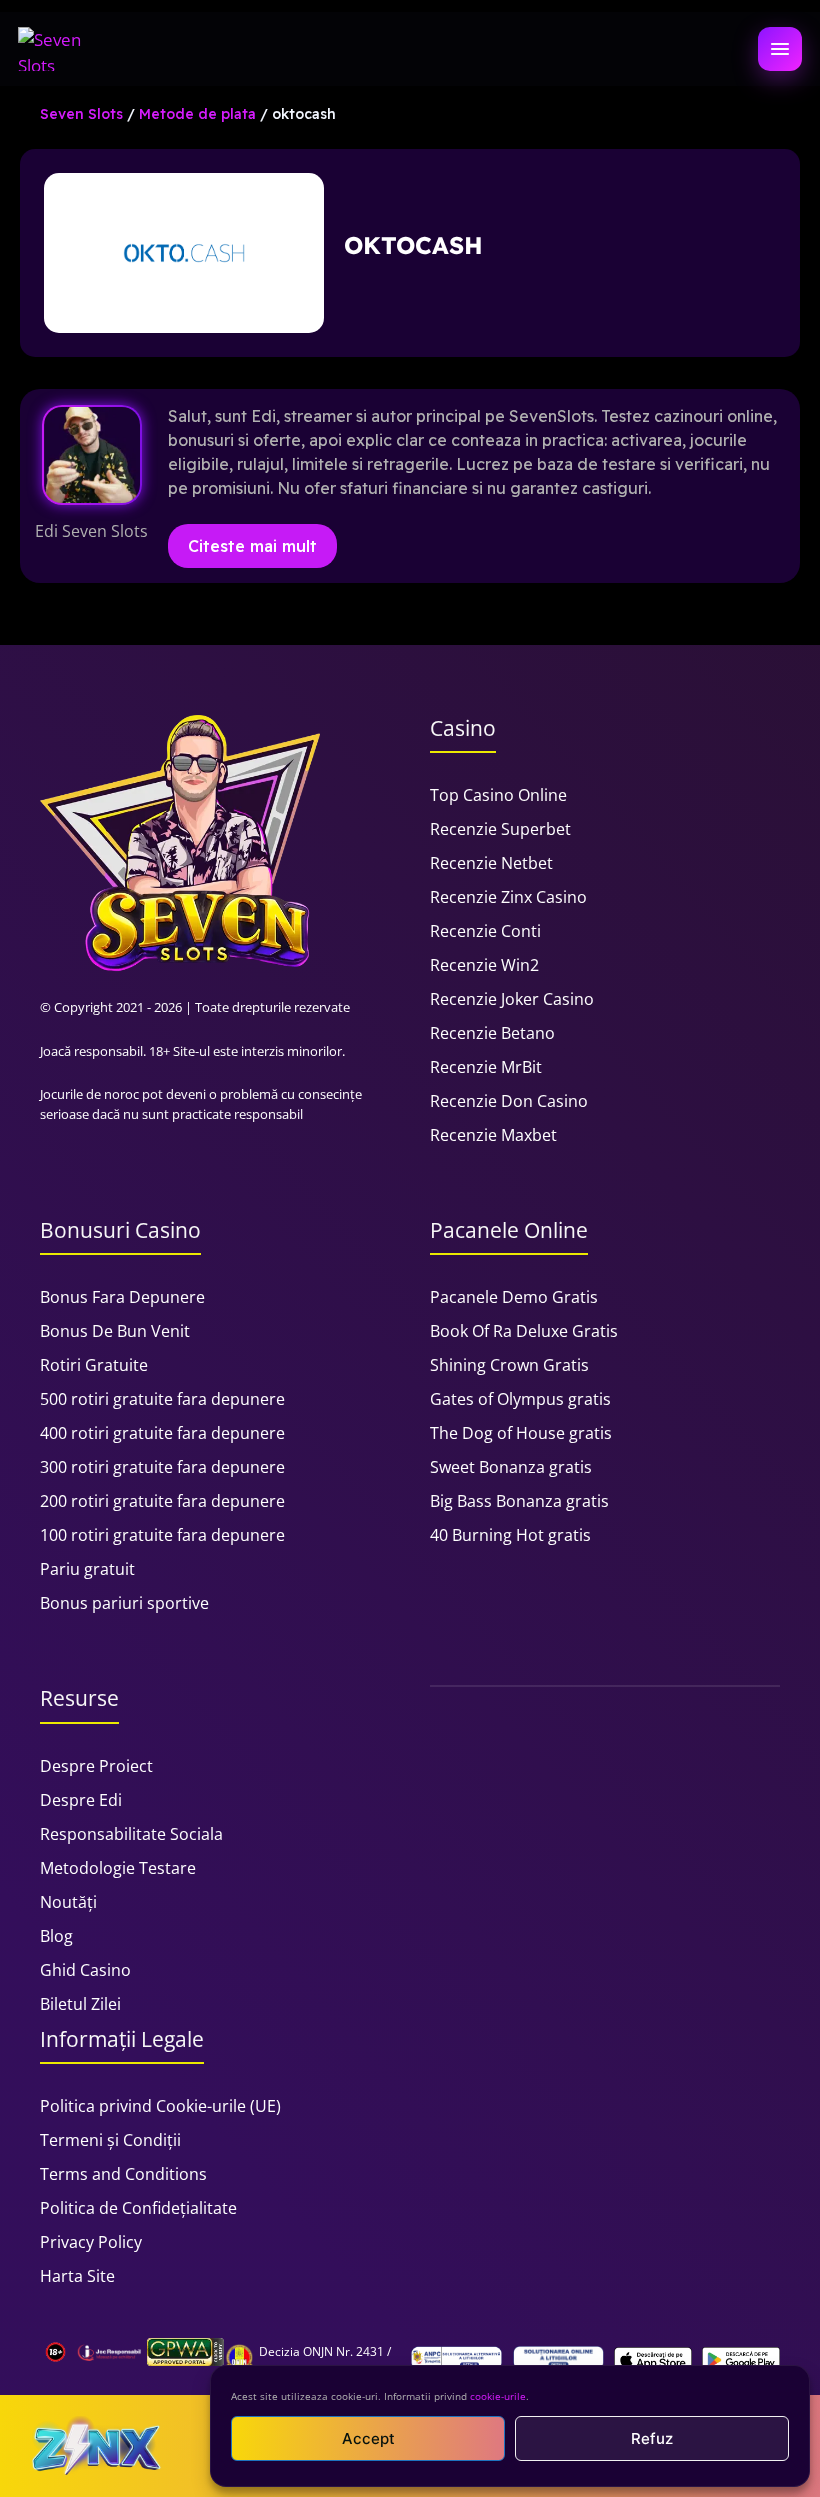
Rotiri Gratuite (94, 1365)
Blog (56, 1936)
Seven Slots (81, 114)
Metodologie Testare (118, 1868)
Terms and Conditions (123, 2174)
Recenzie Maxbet (493, 1135)
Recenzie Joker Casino (512, 999)
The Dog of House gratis (521, 1433)
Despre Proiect (96, 1766)
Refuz (652, 2438)
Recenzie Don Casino (509, 1101)
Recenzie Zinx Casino (508, 897)
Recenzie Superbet (500, 829)
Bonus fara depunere (122, 1297)
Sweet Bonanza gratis (511, 1467)
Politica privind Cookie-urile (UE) (160, 2106)
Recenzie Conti (485, 931)
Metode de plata (197, 114)
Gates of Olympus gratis (520, 1399)
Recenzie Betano (492, 1033)
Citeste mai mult (252, 546)
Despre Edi (81, 1800)
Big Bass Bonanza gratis (519, 1501)
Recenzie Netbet (491, 863)
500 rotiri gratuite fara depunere (162, 1399)
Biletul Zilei (80, 2004)
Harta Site (77, 2276)
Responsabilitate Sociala (131, 1834)
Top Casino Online (498, 795)
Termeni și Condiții (110, 2140)
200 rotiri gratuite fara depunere (162, 1501)
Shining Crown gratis (509, 1365)
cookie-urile (498, 2396)
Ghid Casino (85, 1970)
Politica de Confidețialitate (138, 2208)
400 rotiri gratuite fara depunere (162, 1433)
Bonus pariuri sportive (124, 1603)
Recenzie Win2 (484, 965)
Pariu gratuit (87, 1569)
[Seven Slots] (59, 49)
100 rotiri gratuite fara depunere (162, 1535)
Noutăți (68, 1902)
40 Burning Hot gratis (510, 1535)
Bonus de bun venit (115, 1331)
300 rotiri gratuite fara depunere (162, 1467)
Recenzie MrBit (486, 1067)
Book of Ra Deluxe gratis (524, 1331)
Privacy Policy (91, 2242)
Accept (368, 2438)
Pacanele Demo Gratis (514, 1297)
